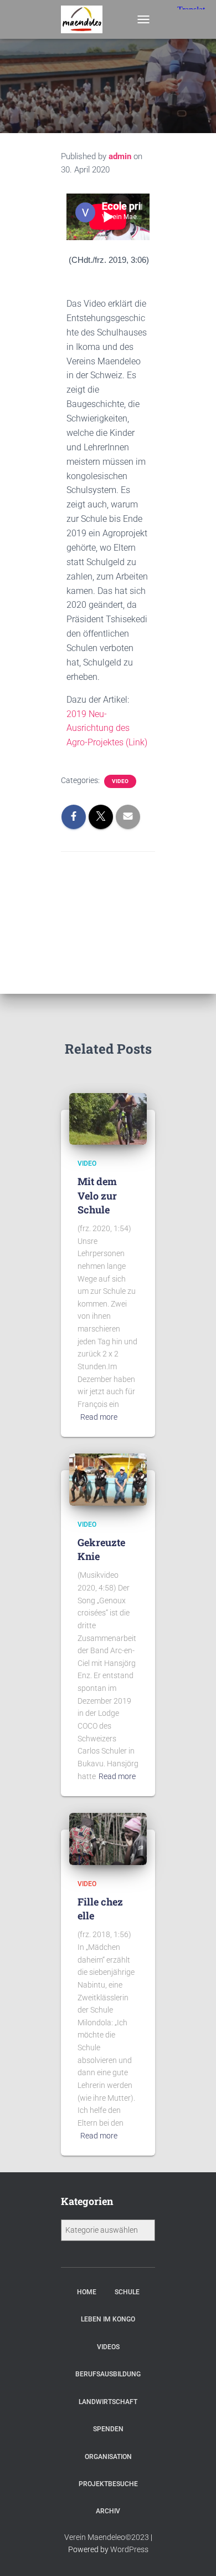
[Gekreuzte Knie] (108, 1479)
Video (120, 781)
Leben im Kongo (108, 2319)
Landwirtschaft (108, 2402)
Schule (127, 2292)
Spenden (108, 2429)
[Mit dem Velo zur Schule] (108, 1118)
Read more (99, 1417)
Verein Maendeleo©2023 (107, 2537)
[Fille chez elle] (108, 1838)
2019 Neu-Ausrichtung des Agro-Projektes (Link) (107, 728)
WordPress (129, 2549)
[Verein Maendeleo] (86, 19)
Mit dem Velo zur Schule (97, 1195)
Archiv (108, 2511)
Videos (108, 2347)
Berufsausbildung (108, 2374)
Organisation (108, 2457)
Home (87, 2292)
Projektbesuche (108, 2484)
